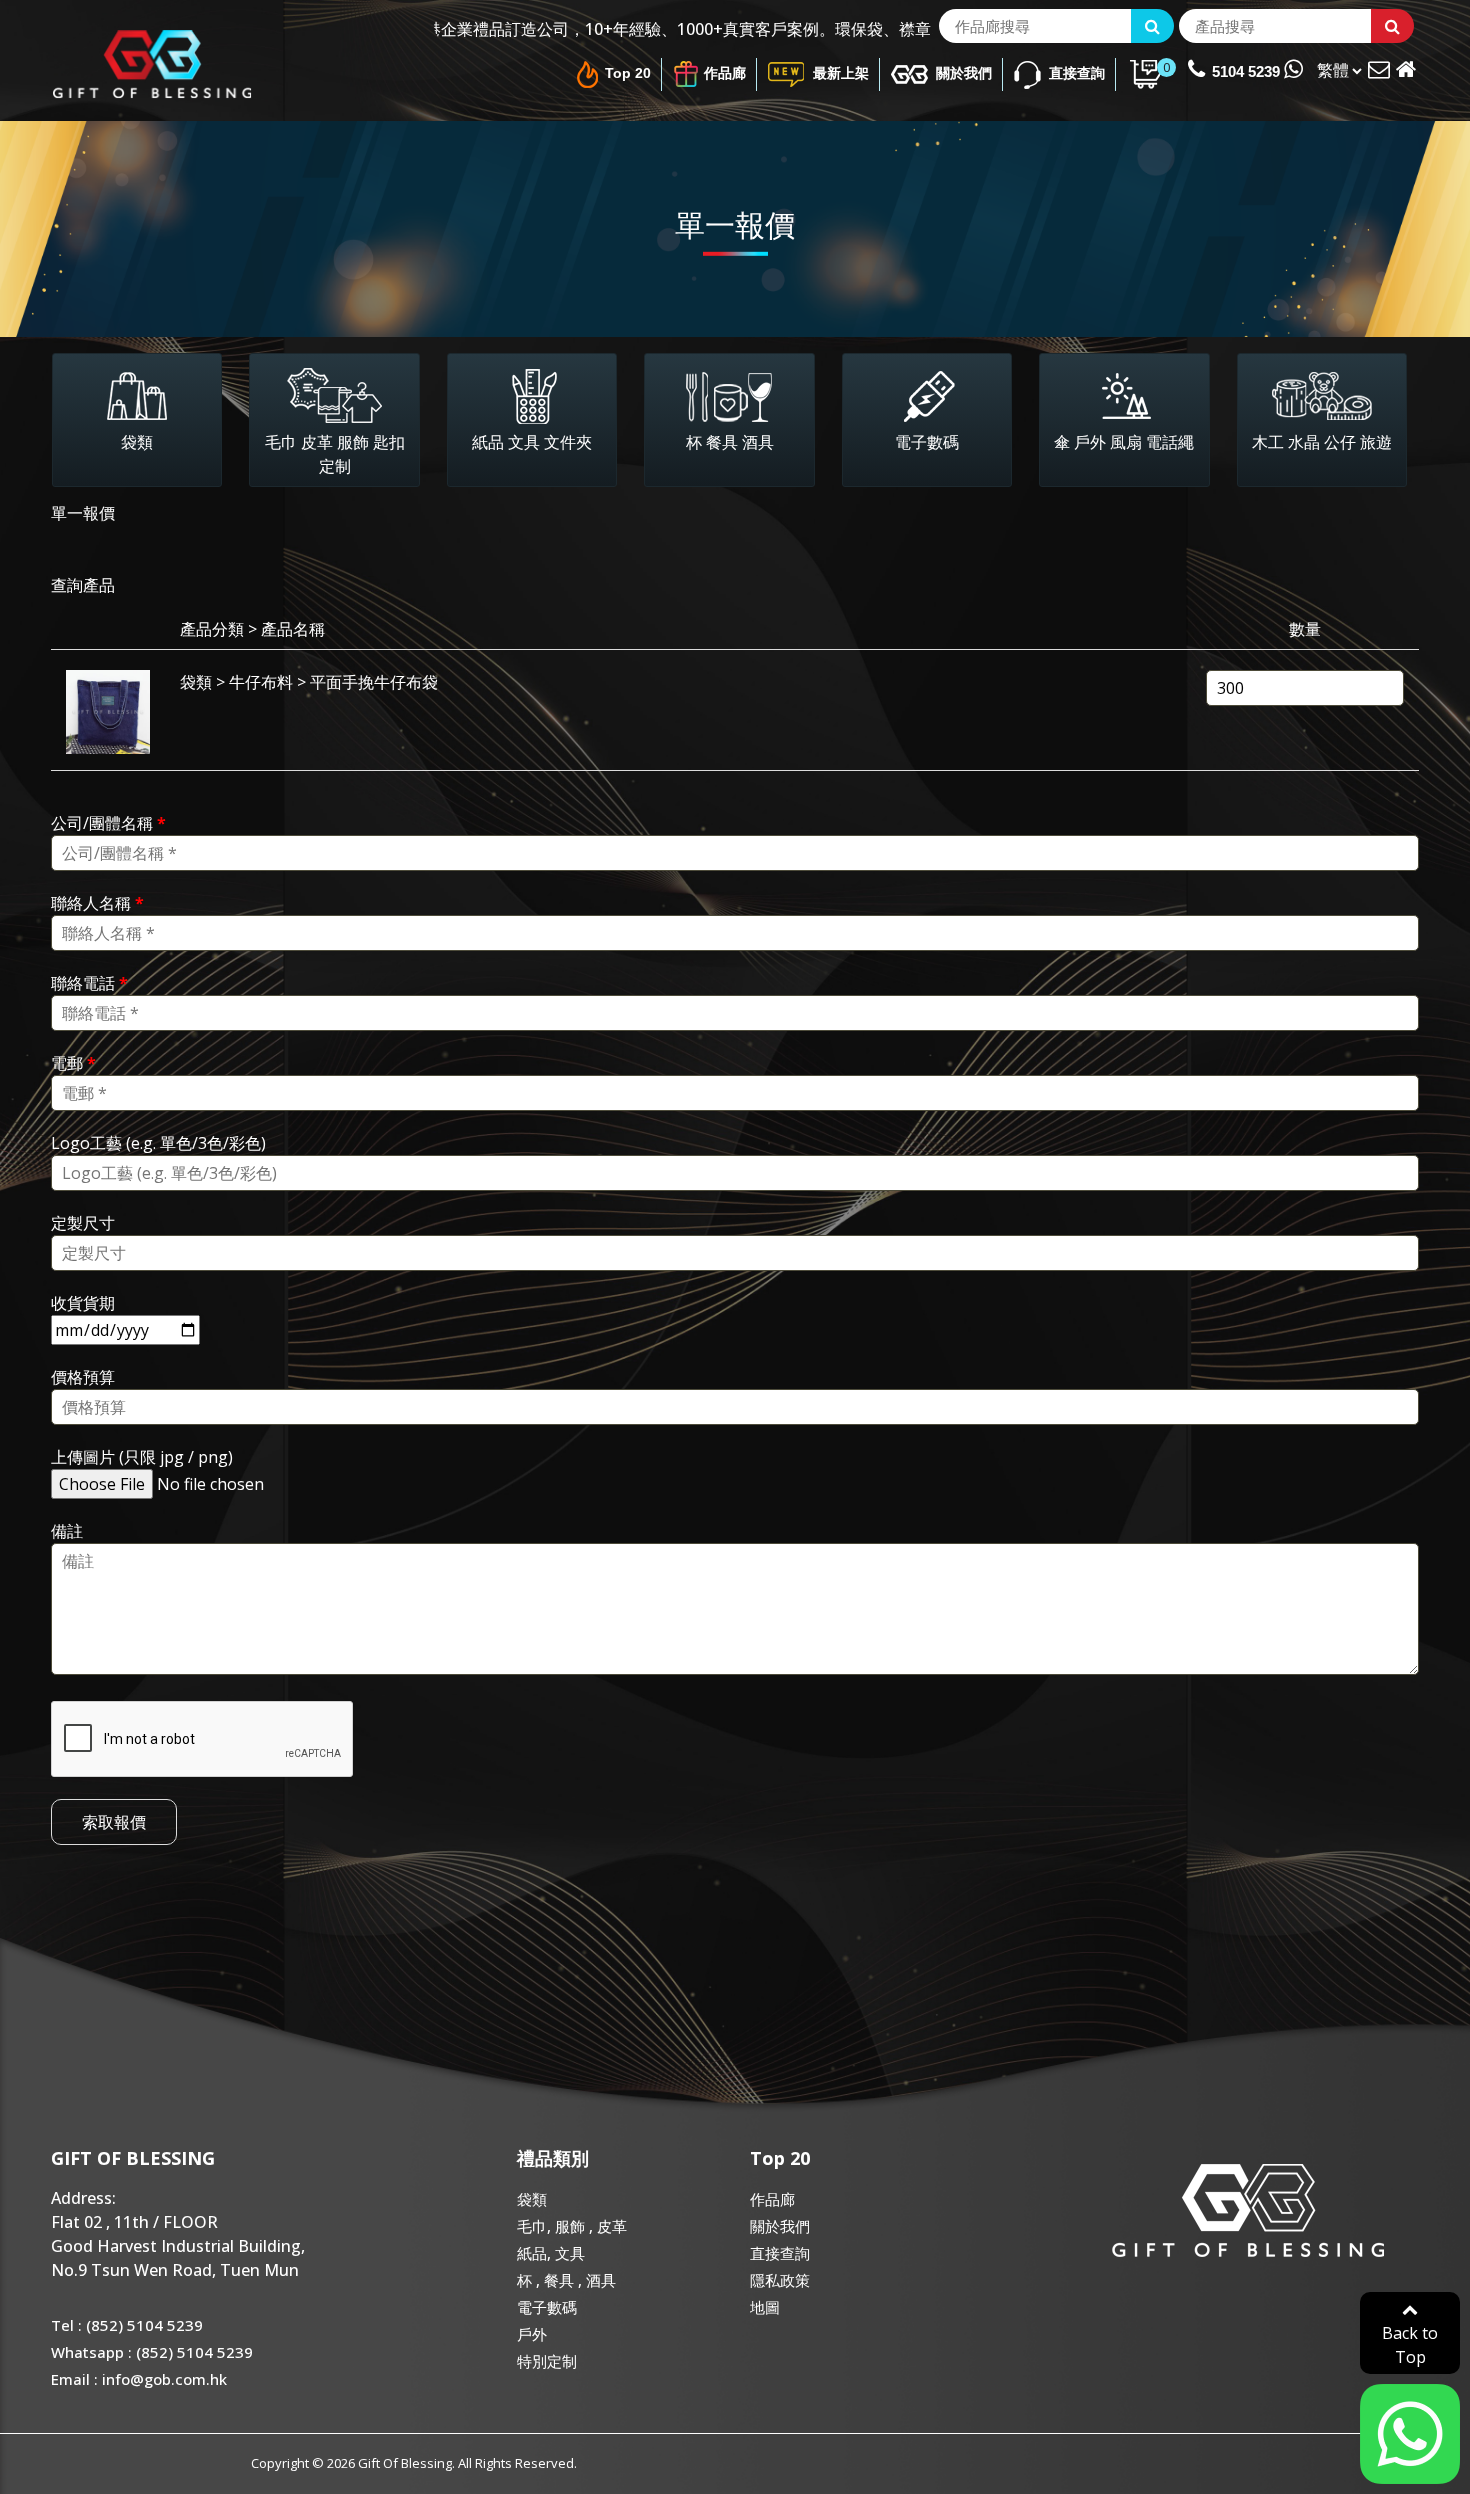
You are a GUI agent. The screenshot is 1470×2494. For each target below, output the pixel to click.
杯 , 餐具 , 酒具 (566, 2280)
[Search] (1152, 26)
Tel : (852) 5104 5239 (127, 2325)
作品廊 (725, 73)
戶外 (532, 2334)
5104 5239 (1248, 71)
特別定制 (547, 2361)
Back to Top (1410, 2345)
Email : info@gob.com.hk (139, 2379)
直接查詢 (1075, 73)
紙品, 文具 (551, 2253)
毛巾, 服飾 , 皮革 (572, 2226)
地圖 (765, 2307)
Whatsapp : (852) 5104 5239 (152, 2352)
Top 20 (628, 73)
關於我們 (962, 73)
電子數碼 (547, 2307)
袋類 (532, 2199)
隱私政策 (780, 2280)
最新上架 (839, 73)
